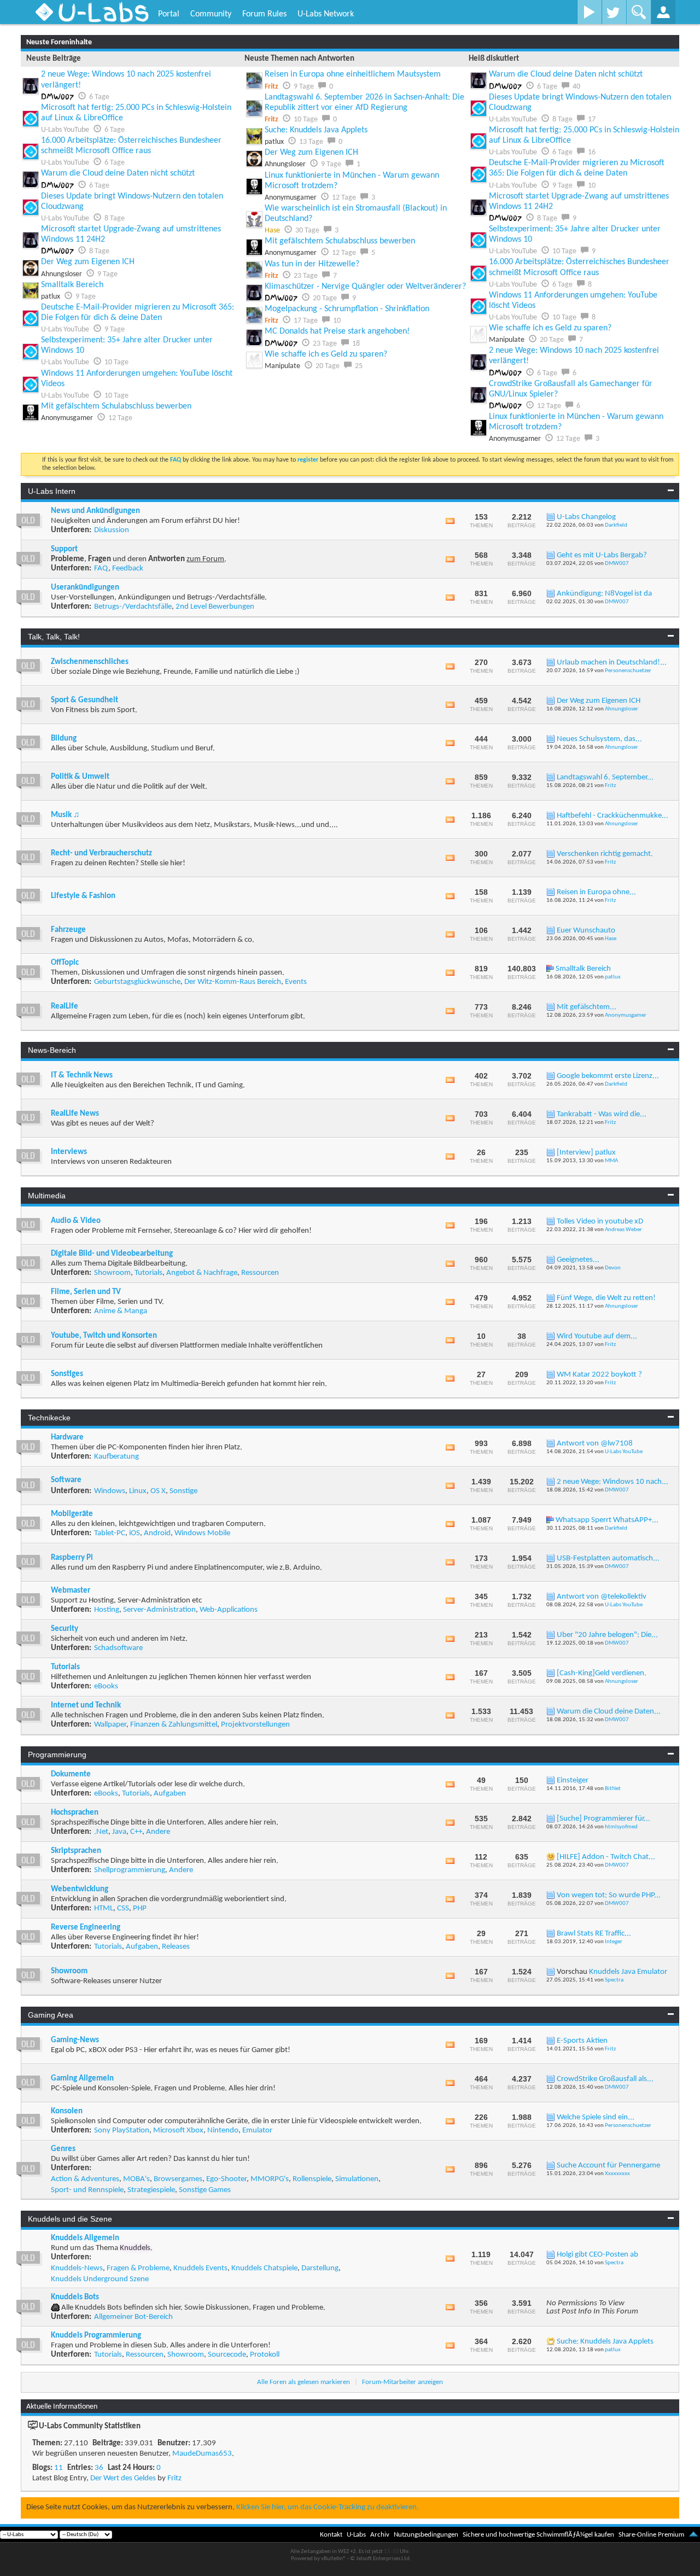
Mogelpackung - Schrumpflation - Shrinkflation (347, 309)
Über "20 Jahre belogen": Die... (607, 1635)
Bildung (64, 739)
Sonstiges (67, 1374)
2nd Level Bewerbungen (215, 607)
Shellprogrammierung (130, 1870)
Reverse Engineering (86, 1928)
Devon (613, 1268)
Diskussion (112, 530)
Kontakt (331, 2535)
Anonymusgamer (626, 1015)
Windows (110, 1491)
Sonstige (183, 1491)
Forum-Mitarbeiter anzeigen (402, 2382)
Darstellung (320, 2268)
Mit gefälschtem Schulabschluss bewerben (116, 406)
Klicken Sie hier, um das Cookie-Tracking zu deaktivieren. (328, 2507)
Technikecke (49, 1418)
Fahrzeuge (68, 930)
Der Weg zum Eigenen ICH (88, 262)
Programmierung (57, 1755)
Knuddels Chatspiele (264, 2268)
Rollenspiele (312, 2179)
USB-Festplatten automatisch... (608, 1558)
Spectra (614, 1980)
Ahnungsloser (622, 709)
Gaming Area (51, 2015)
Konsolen (67, 2111)
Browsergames (178, 2179)
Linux (138, 1491)
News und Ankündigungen (95, 511)
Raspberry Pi (72, 1558)
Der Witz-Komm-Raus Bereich (233, 982)
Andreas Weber (623, 1230)
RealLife (65, 1007)
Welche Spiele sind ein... (596, 2117)
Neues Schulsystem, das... (599, 739)
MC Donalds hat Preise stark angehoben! (337, 331)
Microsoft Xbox (178, 2131)
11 (59, 2468)
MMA (611, 1161)
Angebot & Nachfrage (202, 1273)
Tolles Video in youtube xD (600, 1222)
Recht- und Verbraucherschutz (101, 853)
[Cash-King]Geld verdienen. (602, 1673)
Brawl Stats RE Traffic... (594, 1934)
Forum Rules (264, 14)
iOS (135, 1533)
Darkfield (616, 525)
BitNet (613, 1789)
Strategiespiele (151, 2190)
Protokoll (265, 2355)
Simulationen (357, 2179)
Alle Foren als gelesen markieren (304, 2382)
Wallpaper (110, 1725)
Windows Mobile (202, 1533)
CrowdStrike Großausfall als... (605, 2079)
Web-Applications (229, 1610)
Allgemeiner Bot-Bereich (133, 2317)
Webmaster (71, 1591)
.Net (101, 1832)
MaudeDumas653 (202, 2454)
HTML (104, 1908)
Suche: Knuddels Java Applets (316, 130)
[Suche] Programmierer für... (603, 1819)
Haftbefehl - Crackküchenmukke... (612, 816)
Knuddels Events (200, 2268)
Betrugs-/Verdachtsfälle (133, 607)
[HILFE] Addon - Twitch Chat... (606, 1857)
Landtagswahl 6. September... (605, 777)
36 (99, 2468)
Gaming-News (75, 2040)
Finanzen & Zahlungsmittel (174, 1725)
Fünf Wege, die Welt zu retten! (606, 1298)
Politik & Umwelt (80, 777)
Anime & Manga (121, 1311)
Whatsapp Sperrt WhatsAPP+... (607, 1520)
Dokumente (71, 1774)
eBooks (106, 1686)
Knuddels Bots (75, 2297)
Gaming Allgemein (82, 2079)
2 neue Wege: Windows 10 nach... (612, 1482)
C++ (136, 1832)
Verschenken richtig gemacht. (605, 854)
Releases (176, 1947)
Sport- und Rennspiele (87, 2190)
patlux (613, 977)
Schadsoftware (118, 1648)
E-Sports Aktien (582, 2041)
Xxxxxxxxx (617, 2174)
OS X (158, 1491)
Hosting (107, 1610)
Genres (63, 2149)
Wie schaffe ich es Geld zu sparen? (326, 354)
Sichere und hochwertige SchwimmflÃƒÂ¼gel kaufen (538, 2535)
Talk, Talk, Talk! (54, 637)
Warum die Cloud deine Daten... (609, 1712)
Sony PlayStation (122, 2131)
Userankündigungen (85, 588)
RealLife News (75, 1114)
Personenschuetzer (628, 671)
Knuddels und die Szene (70, 2219)
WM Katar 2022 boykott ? (599, 1375)
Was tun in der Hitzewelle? (312, 264)
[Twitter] (614, 12)
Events (296, 982)
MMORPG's (270, 2179)
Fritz (610, 786)
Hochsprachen (75, 1813)
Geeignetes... (578, 1260)
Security (65, 1629)
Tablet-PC (110, 1533)
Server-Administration (159, 1610)
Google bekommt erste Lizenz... (608, 1076)
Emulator (257, 2131)
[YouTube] (589, 12)
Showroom (112, 1273)
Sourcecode (227, 2355)
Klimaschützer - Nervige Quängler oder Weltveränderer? (365, 287)
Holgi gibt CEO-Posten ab (597, 2255)
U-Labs (356, 2535)
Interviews (69, 1152)
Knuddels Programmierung (96, 2336)
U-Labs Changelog (586, 517)
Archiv (380, 2535)
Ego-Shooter (226, 2179)
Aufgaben (170, 1794)
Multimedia (47, 1196)
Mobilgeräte (72, 1514)
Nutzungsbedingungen (426, 2535)
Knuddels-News (77, 2268)
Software (66, 1480)
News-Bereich (52, 1050)
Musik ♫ (65, 815)
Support (64, 549)
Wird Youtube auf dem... (597, 1336)
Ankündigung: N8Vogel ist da (604, 594)
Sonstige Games (205, 2190)
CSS (123, 1908)
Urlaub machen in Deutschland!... (612, 663)
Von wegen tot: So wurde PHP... (609, 1895)
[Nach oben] (693, 2535)
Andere (158, 1832)
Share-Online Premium (651, 2535)
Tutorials (148, 1273)
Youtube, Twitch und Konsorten (104, 1336)
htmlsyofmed (621, 1827)
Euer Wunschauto (586, 931)
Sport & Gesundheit (84, 700)
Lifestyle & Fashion (83, 896)
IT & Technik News (82, 1076)
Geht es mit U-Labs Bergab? (602, 555)
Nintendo (223, 2131)
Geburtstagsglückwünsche (137, 982)
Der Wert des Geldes (123, 2478)
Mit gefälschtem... (587, 1007)
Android (157, 1533)
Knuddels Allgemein (85, 2238)
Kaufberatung (116, 1457)
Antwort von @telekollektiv (602, 1597)
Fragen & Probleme (138, 2268)
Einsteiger (573, 1781)
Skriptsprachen (76, 1851)
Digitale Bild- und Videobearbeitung (112, 1254)
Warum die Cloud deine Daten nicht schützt (118, 173)
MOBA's (136, 2179)
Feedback (128, 569)
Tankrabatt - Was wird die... (602, 1114)
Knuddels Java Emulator (628, 1972)
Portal (169, 14)
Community (211, 14)
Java (119, 1832)
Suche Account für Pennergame (608, 2166)
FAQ (101, 569)
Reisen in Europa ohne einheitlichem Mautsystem (353, 74)
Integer (614, 1942)
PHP (140, 1908)
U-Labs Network (326, 14)
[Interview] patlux (586, 1153)
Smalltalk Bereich (72, 285)
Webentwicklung (80, 1889)
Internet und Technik (86, 1706)
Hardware (67, 1438)
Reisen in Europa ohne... (596, 892)
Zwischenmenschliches (90, 662)
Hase (611, 939)
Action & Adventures (85, 2179)
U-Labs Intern (52, 491)
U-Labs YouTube (624, 1452)
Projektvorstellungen (255, 1725)
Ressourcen (260, 1273)
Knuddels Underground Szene (100, 2279)
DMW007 (617, 564)
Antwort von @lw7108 (595, 1444)
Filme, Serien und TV (86, 1292)
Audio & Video (76, 1221)
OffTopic (65, 963)
